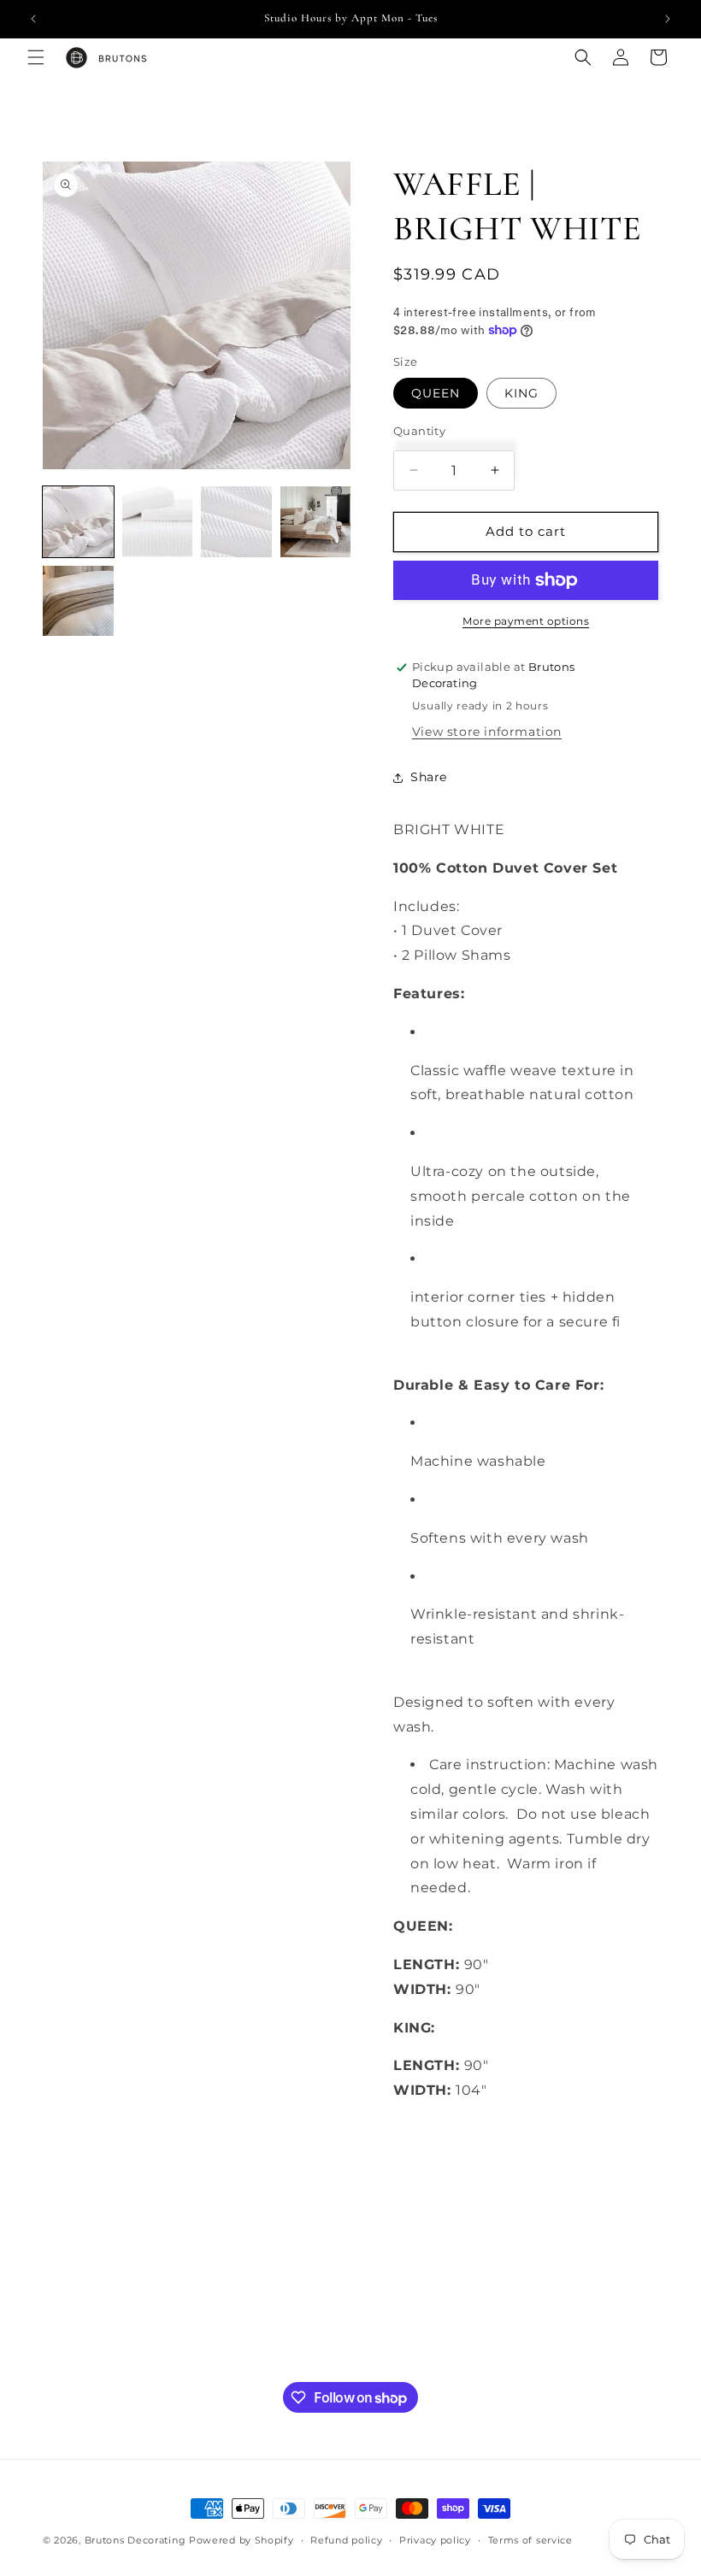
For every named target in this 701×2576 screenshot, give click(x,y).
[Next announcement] (668, 19)
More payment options (526, 621)
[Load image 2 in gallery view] (158, 522)
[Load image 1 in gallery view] (78, 522)
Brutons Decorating (135, 2540)
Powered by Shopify (242, 2540)
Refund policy (346, 2540)
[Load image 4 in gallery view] (316, 522)
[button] (36, 57)
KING (521, 393)
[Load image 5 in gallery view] (78, 601)
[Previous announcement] (33, 19)
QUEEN (436, 393)
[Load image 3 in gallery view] (236, 522)
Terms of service (530, 2540)
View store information (487, 732)
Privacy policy (435, 2540)
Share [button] (429, 777)
